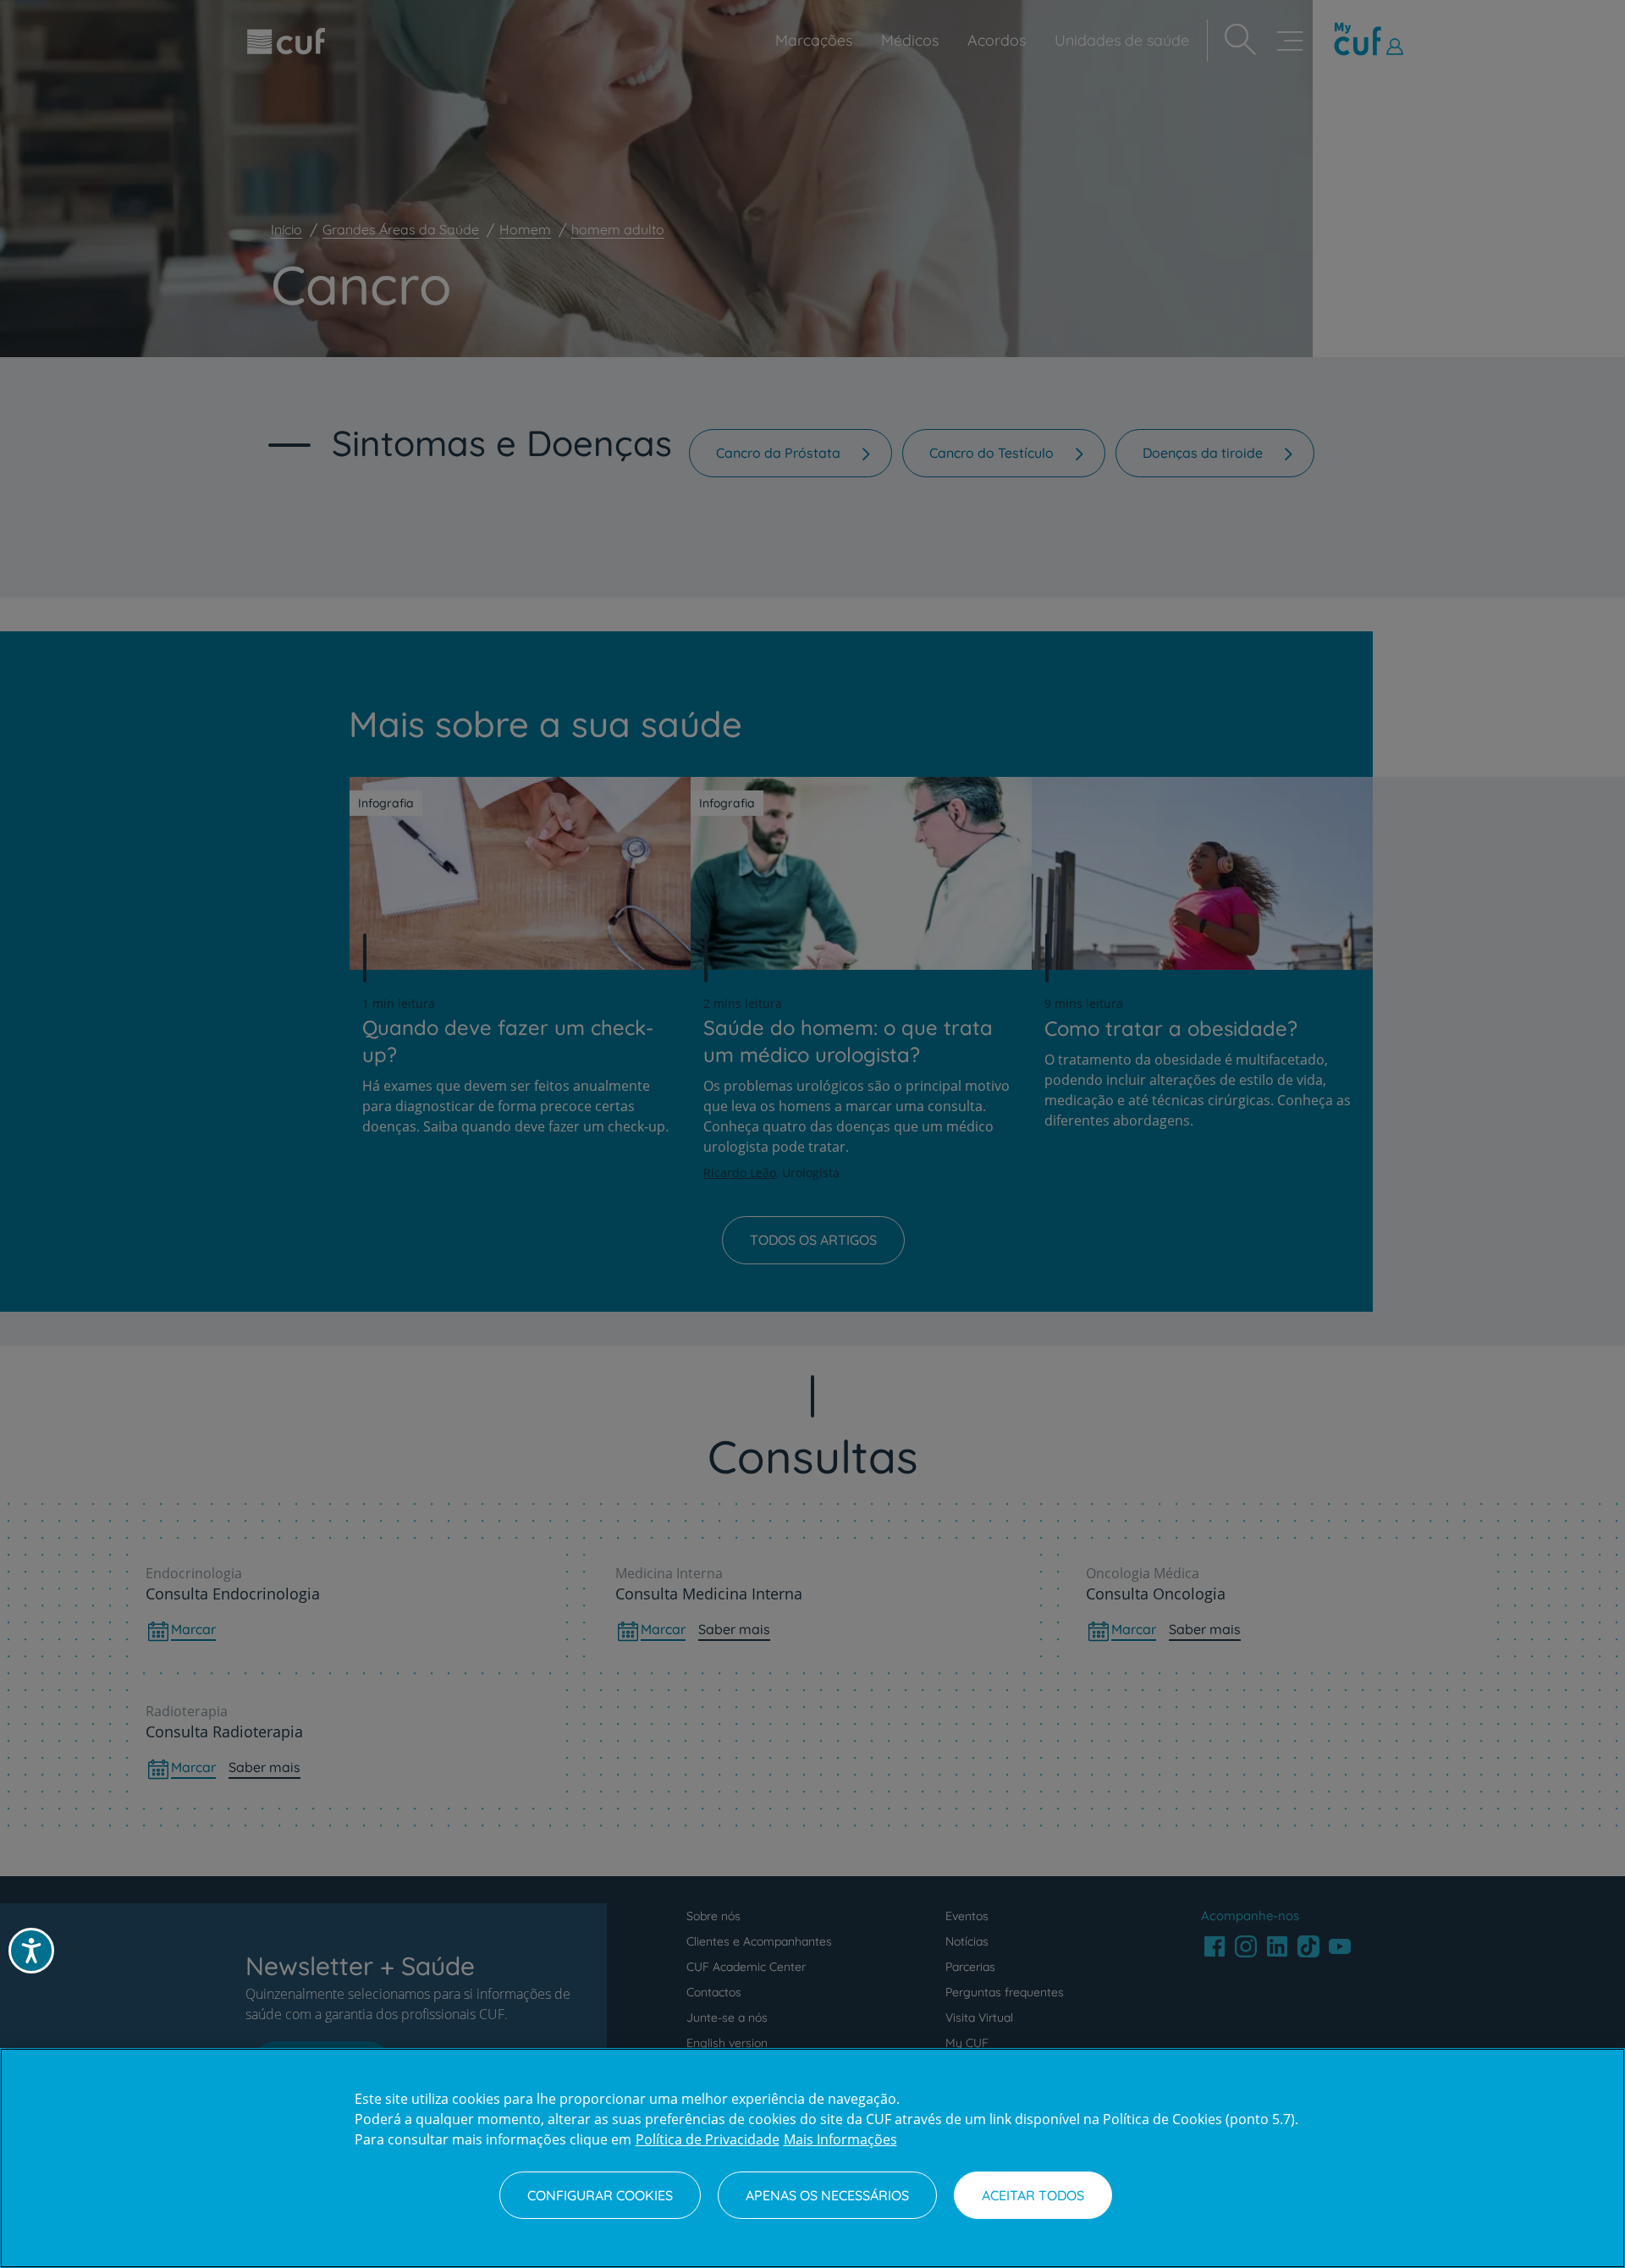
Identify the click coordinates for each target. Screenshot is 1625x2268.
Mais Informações (840, 2139)
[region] (812, 2158)
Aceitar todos (1033, 2195)
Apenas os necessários (827, 2195)
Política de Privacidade (708, 2139)
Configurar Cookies (600, 2195)
